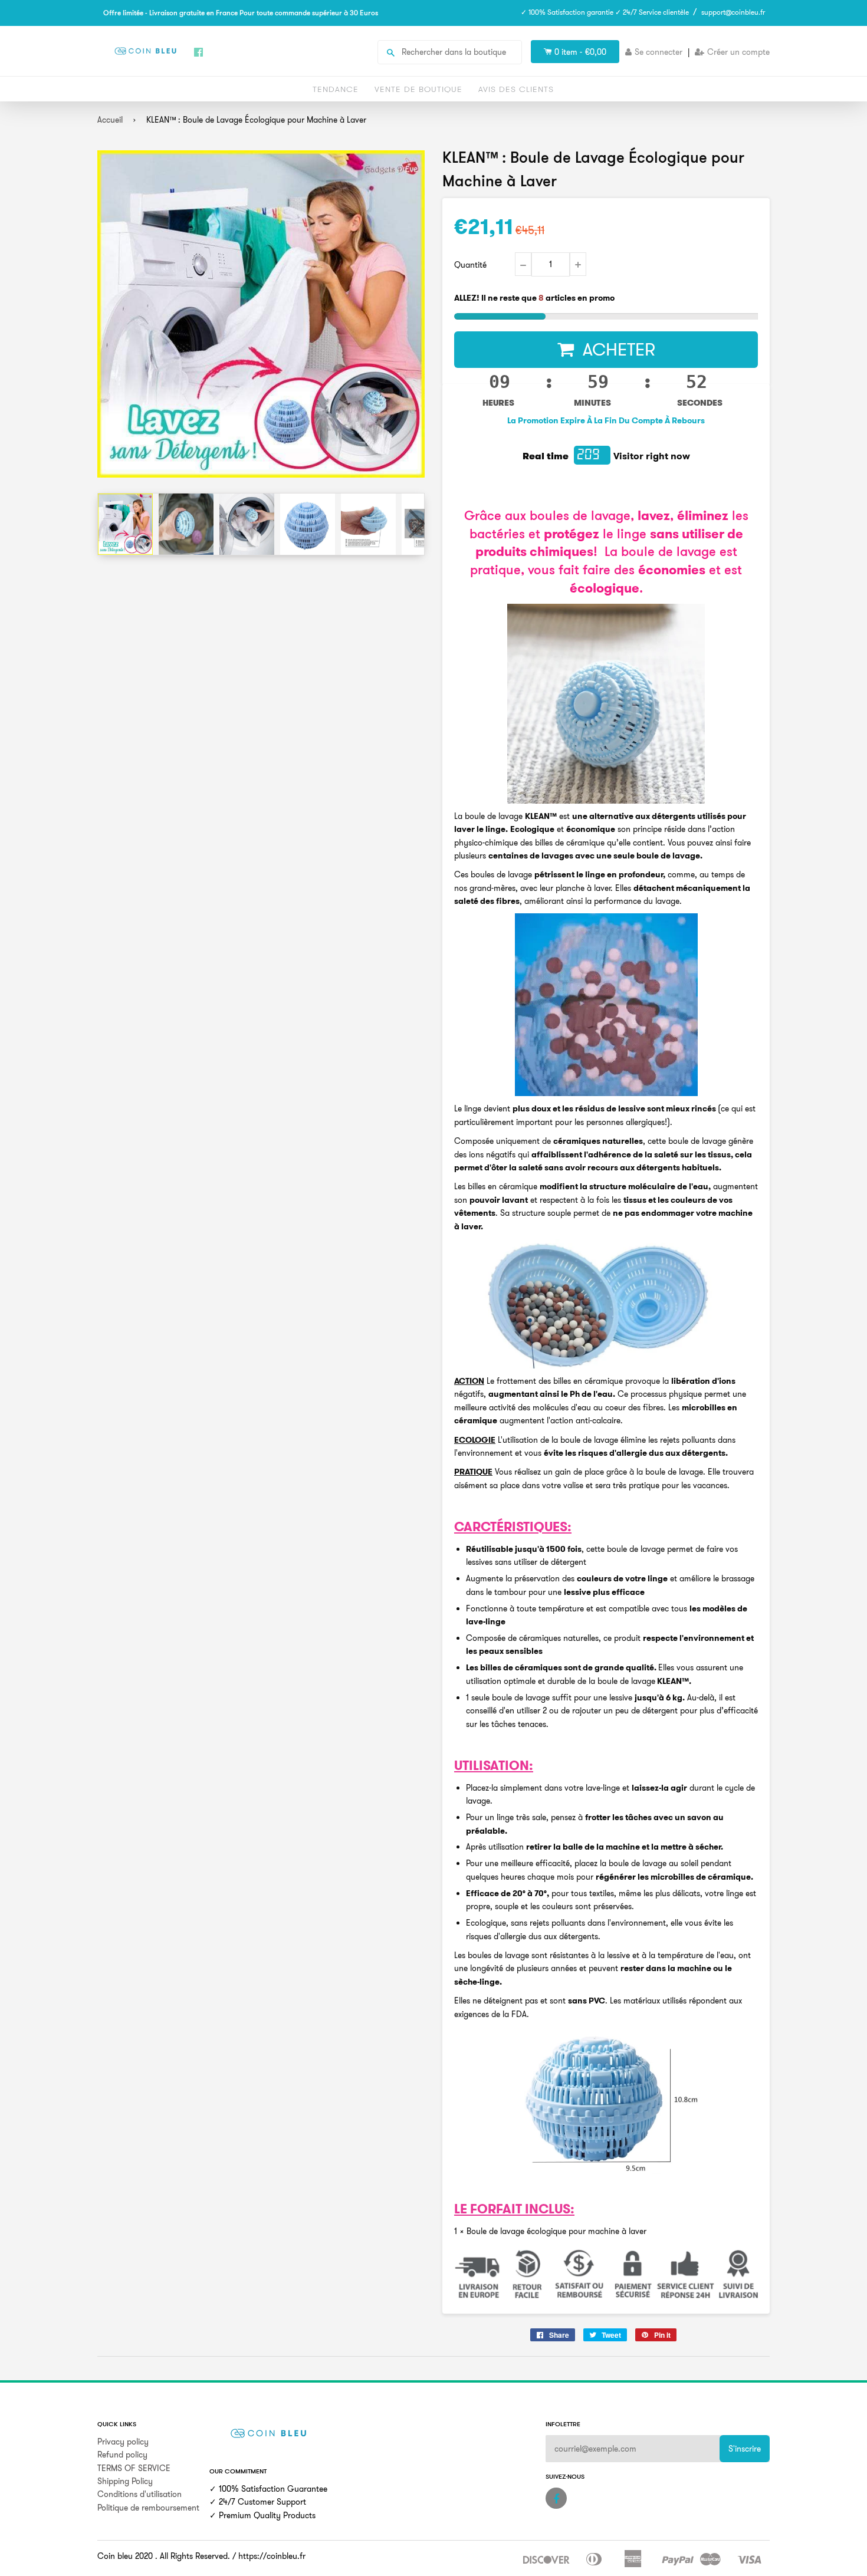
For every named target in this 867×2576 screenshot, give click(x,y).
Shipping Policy (125, 2481)
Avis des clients (516, 89)
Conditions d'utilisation (139, 2494)
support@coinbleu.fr (733, 12)
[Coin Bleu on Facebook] (556, 2498)
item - (580, 52)
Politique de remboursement (148, 2508)
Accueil (110, 120)
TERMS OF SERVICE (134, 2468)
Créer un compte (738, 52)
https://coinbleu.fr (272, 2556)
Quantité (470, 265)
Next (415, 524)
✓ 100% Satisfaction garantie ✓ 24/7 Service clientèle (605, 12)
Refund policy (122, 2455)
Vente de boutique (418, 89)
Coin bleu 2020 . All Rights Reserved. (164, 2556)
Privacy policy (123, 2442)
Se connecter (659, 52)
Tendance (336, 89)
